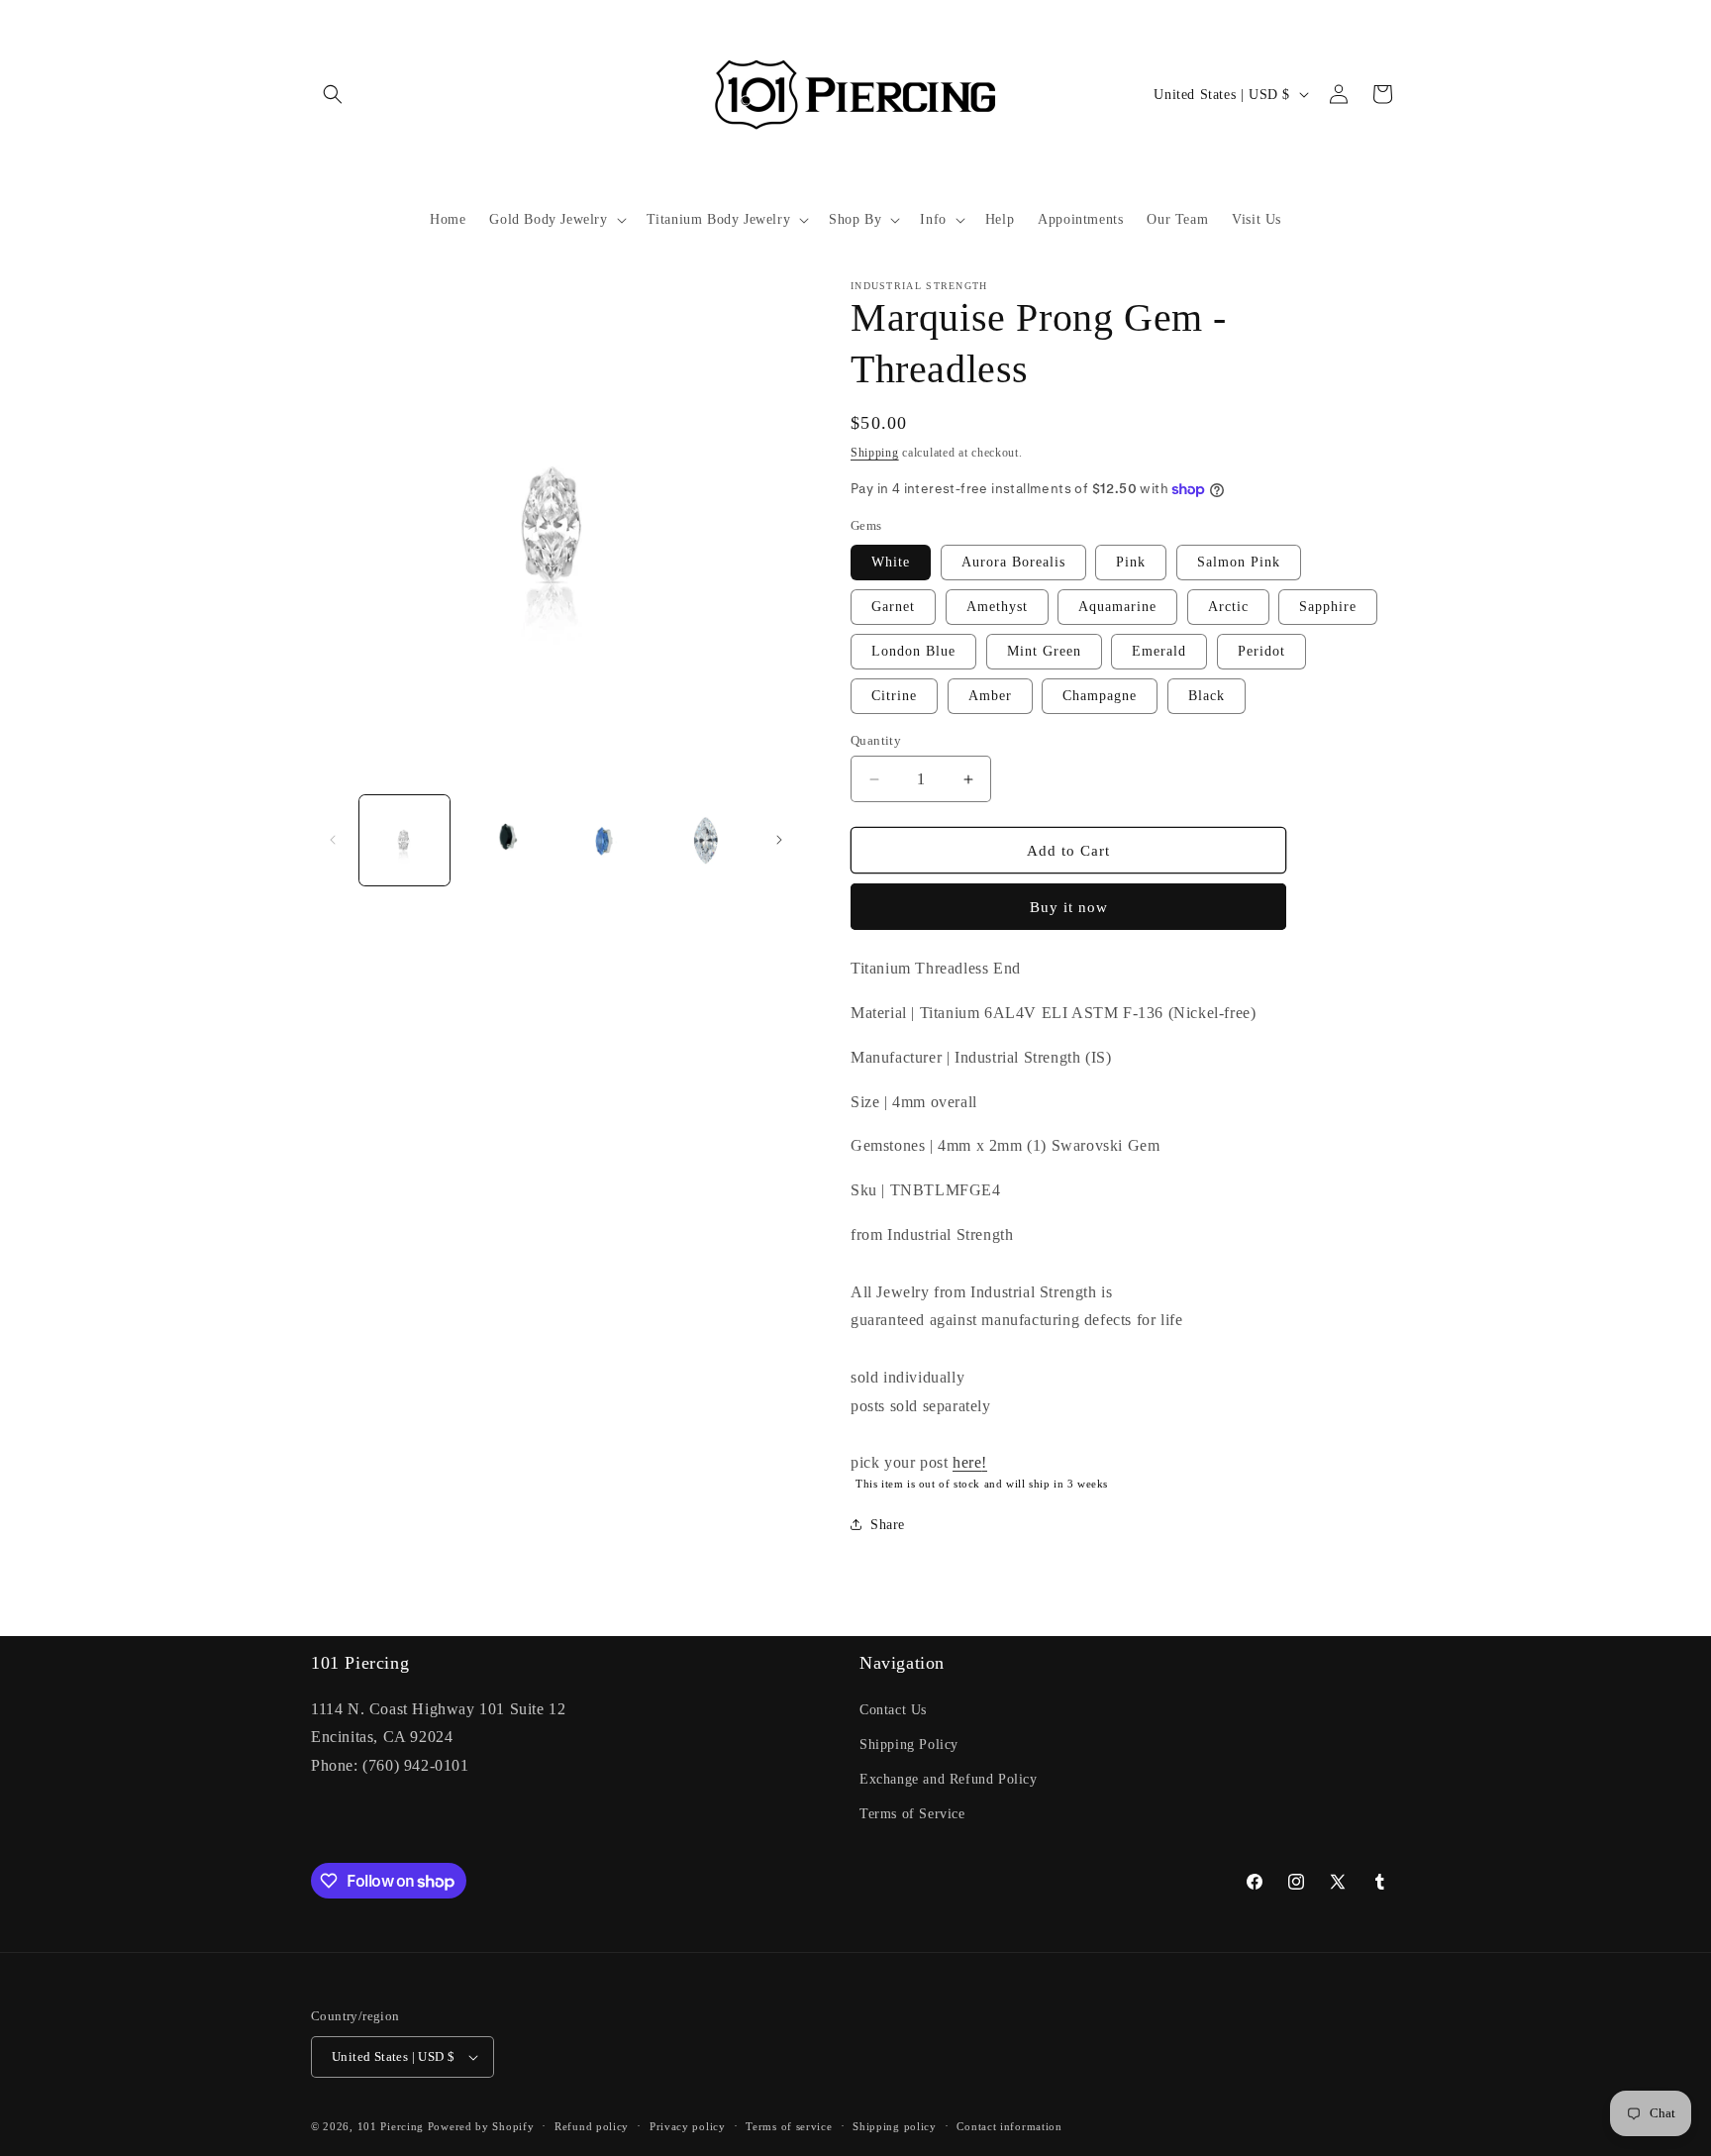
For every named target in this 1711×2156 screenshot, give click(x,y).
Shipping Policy (909, 1745)
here (967, 1462)
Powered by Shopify (481, 2126)
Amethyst (997, 607)
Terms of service (789, 2126)
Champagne (1100, 696)
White (891, 562)
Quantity (876, 740)
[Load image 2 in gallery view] (504, 840)
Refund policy (592, 2126)
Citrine (894, 696)
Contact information (1009, 2126)
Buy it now (1069, 907)
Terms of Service (912, 1814)
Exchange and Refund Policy (949, 1779)
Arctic (1228, 607)
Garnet (893, 607)
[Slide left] (333, 840)
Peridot (1261, 651)
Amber (990, 696)
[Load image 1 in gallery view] (404, 840)
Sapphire (1328, 607)
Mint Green (1044, 651)
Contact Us (893, 1710)
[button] (333, 94)
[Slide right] (779, 840)
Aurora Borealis (1013, 562)
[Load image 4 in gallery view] (705, 840)
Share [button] (888, 1525)
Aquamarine (1117, 607)
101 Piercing (391, 2126)
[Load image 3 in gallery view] (605, 840)
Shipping (875, 453)
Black (1207, 696)
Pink (1131, 562)
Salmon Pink (1239, 562)
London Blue (913, 651)
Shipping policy (895, 2126)
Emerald (1159, 651)
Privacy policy (688, 2126)
